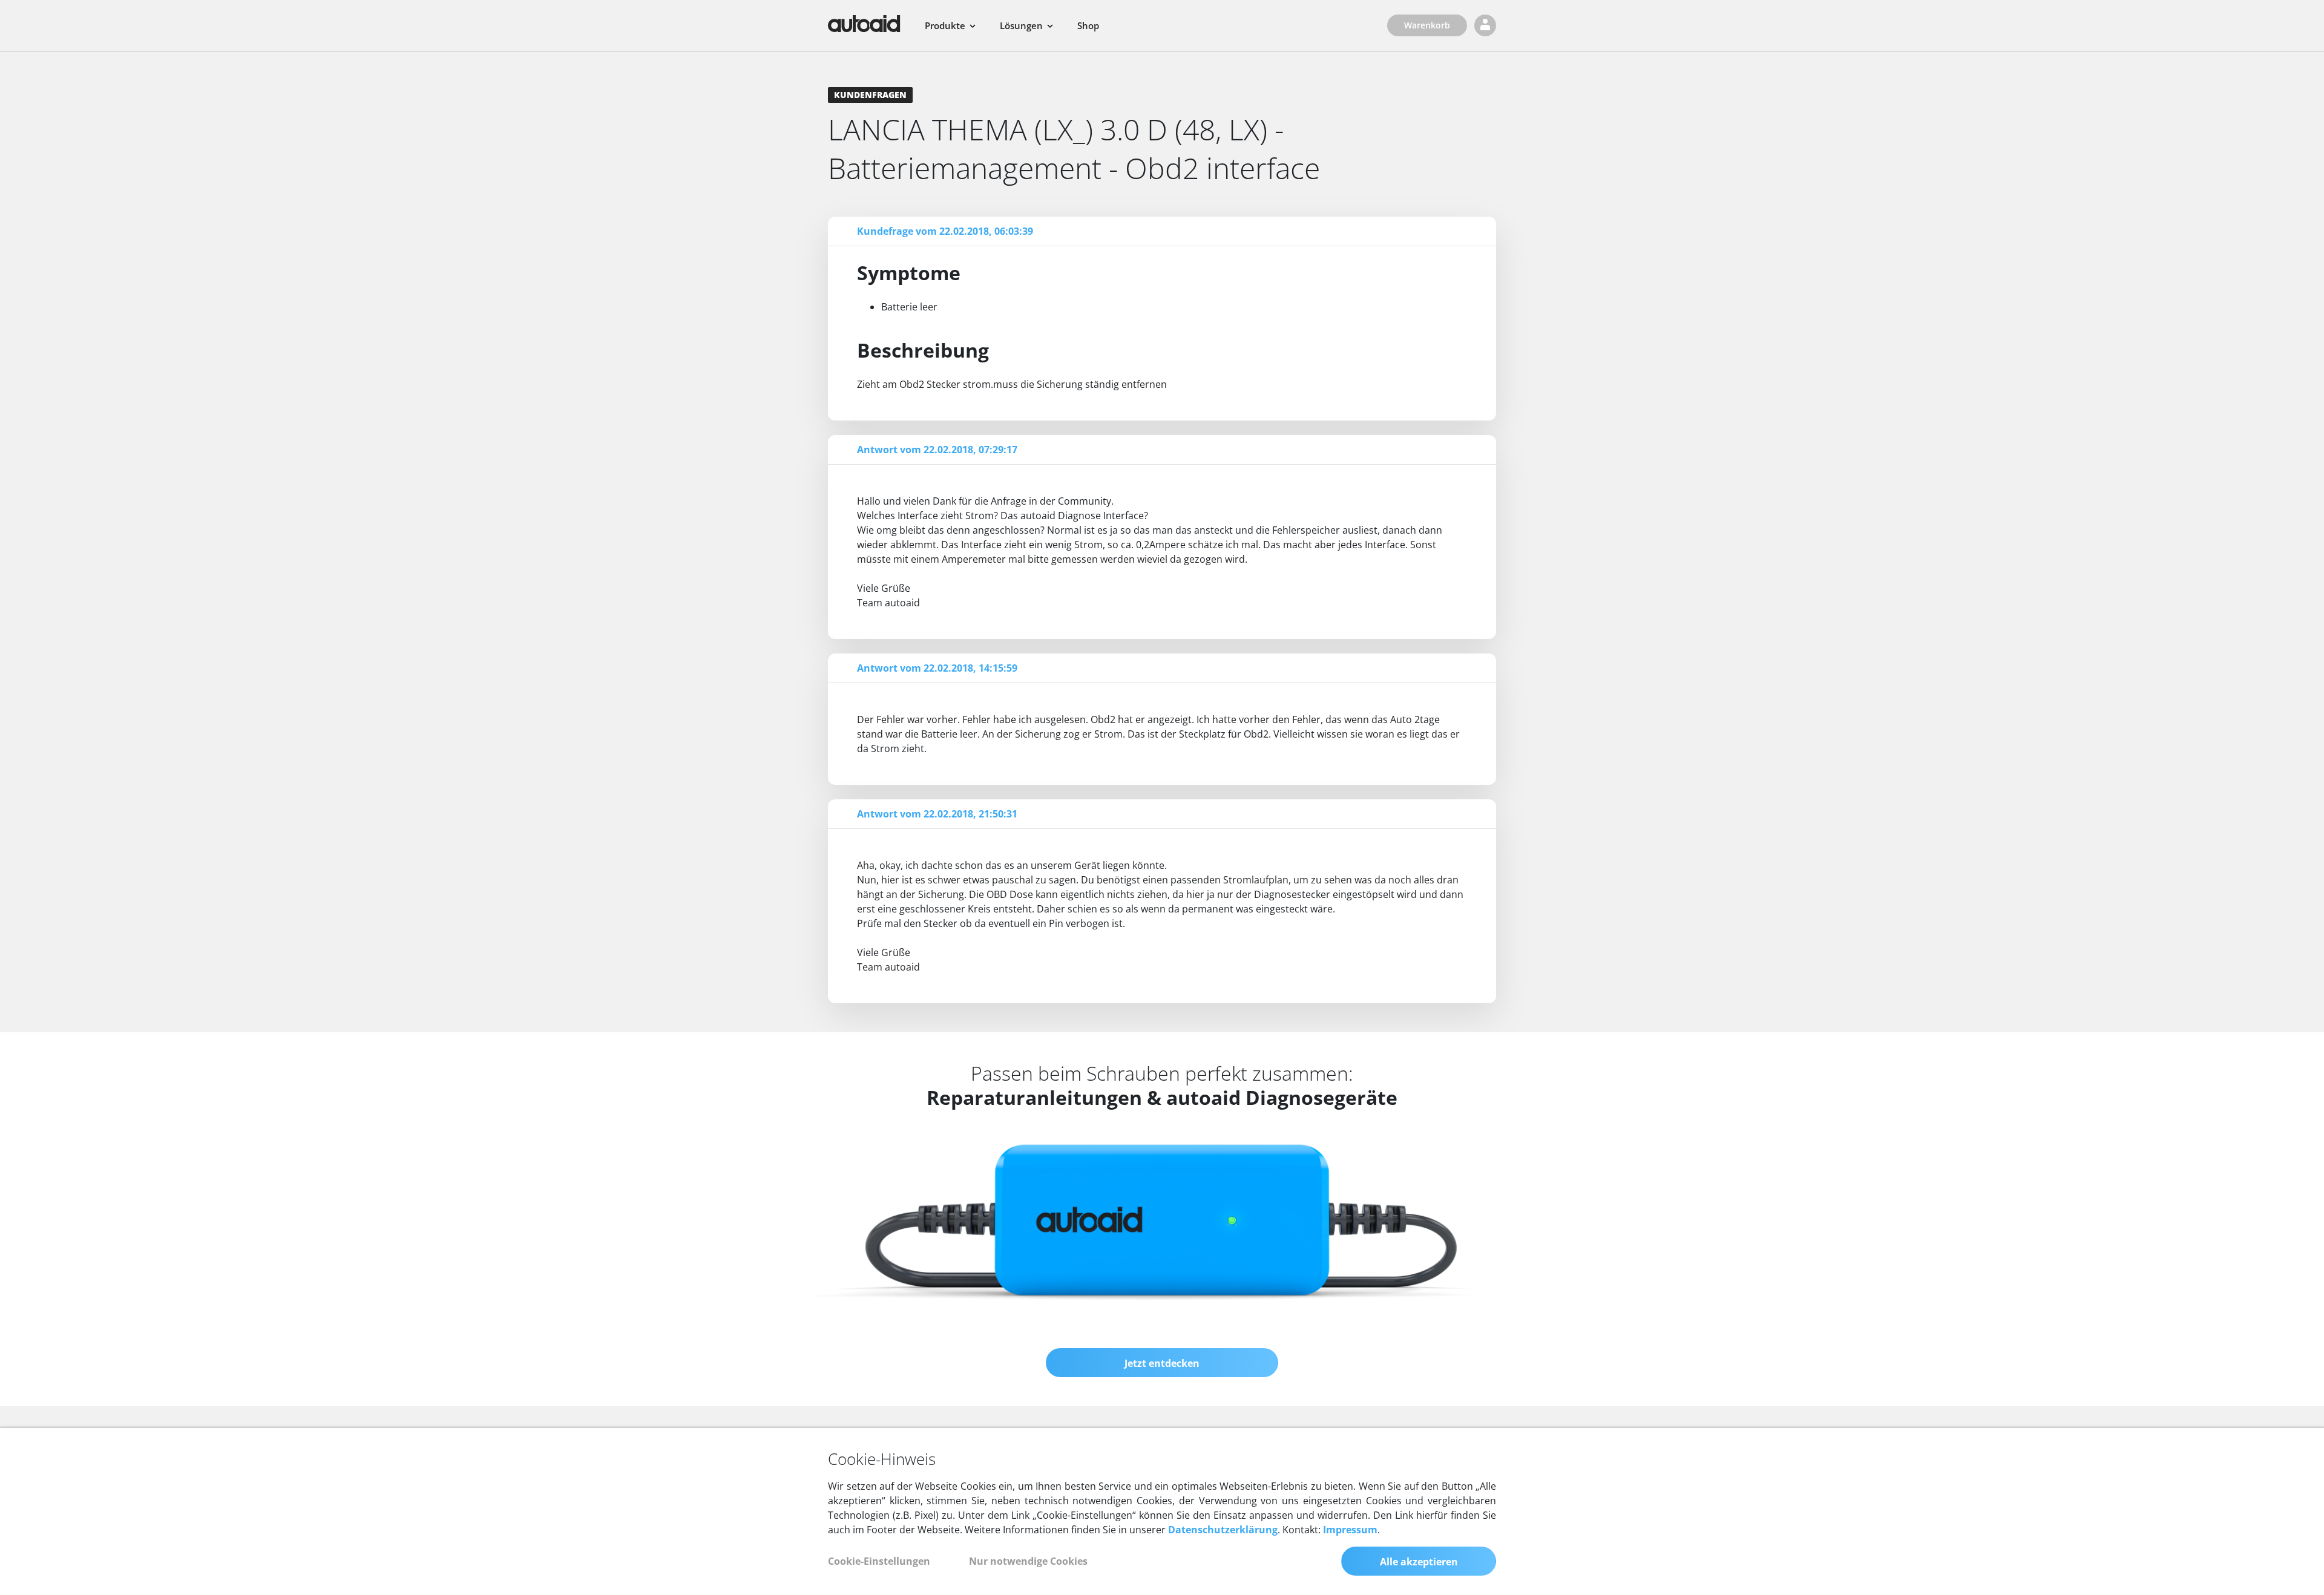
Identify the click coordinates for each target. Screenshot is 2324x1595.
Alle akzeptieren (1419, 1562)
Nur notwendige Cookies (1028, 1561)
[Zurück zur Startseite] (864, 24)
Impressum (1350, 1530)
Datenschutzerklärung (1223, 1530)
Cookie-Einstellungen (879, 1561)
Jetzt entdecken (1162, 1363)
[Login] (1485, 25)
